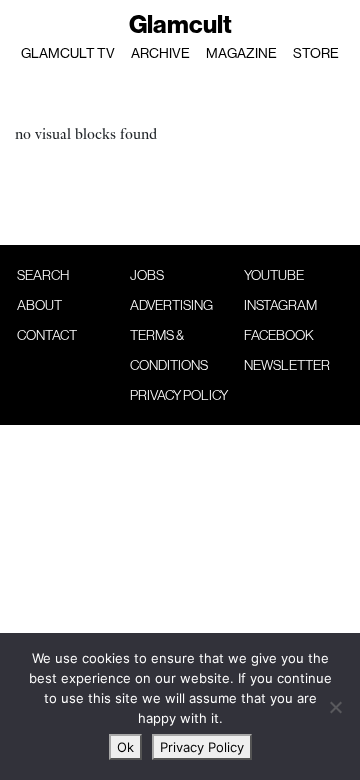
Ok (125, 747)
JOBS (147, 275)
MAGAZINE (241, 53)
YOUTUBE (274, 275)
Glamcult (180, 24)
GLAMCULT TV (68, 53)
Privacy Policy (202, 747)
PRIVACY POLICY (179, 395)
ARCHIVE (160, 53)
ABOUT (39, 305)
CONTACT (47, 335)
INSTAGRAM (280, 305)
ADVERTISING (171, 305)
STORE (316, 53)
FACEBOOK (279, 335)
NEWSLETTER (287, 365)
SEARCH (43, 275)
